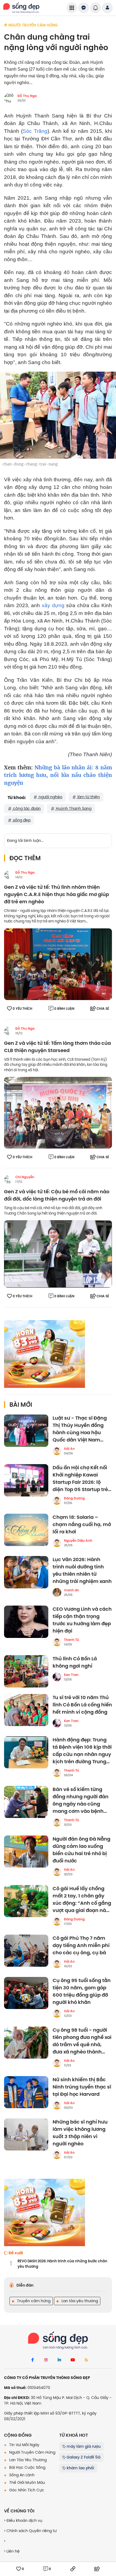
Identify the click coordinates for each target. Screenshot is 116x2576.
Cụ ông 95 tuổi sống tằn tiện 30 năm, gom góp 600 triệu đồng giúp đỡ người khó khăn (82, 1991)
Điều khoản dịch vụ (24, 2520)
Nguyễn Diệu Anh (78, 1541)
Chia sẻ (103, 1009)
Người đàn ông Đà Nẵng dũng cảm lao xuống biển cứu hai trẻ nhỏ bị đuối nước (81, 1850)
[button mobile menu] (72, 8)
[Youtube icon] (73, 2360)
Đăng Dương (74, 1498)
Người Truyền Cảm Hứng (32, 2452)
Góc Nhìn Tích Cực (26, 2490)
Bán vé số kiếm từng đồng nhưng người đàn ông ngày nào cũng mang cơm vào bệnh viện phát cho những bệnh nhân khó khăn (81, 1800)
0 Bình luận (64, 1009)
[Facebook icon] (32, 2360)
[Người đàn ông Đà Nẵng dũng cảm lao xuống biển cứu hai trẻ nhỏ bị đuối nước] (26, 1852)
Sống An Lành (21, 2475)
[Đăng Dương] (57, 1500)
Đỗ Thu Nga (27, 96)
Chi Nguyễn (25, 1177)
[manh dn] (57, 1592)
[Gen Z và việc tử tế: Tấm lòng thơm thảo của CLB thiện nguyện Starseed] (58, 1112)
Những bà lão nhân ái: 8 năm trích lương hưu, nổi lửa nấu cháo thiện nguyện (58, 775)
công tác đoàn (26, 808)
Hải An (69, 1449)
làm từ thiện (88, 797)
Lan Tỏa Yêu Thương (27, 2460)
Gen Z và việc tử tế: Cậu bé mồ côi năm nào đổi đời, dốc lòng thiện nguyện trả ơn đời (57, 1195)
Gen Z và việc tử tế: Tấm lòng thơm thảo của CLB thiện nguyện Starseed (57, 1047)
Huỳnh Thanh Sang (73, 808)
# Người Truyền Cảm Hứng (31, 25)
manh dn (71, 1590)
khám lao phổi (80, 2468)
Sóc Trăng (35, 131)
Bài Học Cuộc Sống (27, 2467)
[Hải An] (57, 1451)
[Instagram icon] (46, 2360)
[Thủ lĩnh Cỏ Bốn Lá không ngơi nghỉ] (26, 1671)
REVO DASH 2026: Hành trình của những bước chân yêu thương (62, 2264)
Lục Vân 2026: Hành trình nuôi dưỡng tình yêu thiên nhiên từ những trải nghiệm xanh (82, 1571)
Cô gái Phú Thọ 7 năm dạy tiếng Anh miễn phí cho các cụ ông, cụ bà (81, 1946)
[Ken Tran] (57, 1677)
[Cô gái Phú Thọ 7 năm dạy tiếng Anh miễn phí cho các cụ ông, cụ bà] (26, 1951)
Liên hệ (13, 2551)
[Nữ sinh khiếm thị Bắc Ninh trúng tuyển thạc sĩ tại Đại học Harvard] (26, 2092)
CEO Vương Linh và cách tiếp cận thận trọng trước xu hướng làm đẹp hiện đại (82, 1620)
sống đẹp (21, 820)
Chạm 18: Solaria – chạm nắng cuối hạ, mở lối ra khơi (82, 1525)
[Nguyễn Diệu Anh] (57, 1543)
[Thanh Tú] (57, 1642)
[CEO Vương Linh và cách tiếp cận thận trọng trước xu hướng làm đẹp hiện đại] (26, 1622)
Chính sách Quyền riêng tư (31, 2531)
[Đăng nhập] (107, 8)
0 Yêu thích (23, 1009)
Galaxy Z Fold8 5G (83, 2457)
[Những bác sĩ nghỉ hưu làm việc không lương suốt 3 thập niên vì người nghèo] (26, 2135)
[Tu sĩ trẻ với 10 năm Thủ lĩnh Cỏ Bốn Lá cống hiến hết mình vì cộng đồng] (26, 1710)
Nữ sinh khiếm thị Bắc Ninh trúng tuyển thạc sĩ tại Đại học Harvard (82, 2087)
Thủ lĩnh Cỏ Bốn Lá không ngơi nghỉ (75, 1662)
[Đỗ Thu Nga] (8, 875)
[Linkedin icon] (59, 2360)
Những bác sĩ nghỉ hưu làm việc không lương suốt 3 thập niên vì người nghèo (80, 2133)
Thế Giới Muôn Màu (27, 2482)
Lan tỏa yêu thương (79, 2301)
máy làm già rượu (83, 2446)
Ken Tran (71, 1675)
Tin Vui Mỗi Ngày (24, 2445)
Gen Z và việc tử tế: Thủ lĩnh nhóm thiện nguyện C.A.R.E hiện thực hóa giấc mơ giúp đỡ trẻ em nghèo (57, 895)
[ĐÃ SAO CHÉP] (73, 2569)
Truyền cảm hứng (33, 2301)
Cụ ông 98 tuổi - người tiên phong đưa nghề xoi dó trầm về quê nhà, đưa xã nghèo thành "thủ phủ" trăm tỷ (82, 2041)
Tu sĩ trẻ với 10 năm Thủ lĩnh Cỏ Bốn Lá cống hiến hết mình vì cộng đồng (82, 1705)
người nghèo (50, 797)
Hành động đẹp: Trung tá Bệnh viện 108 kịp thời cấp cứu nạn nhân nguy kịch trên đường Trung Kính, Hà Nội (82, 1751)
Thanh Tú (71, 1640)
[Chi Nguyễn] (8, 1179)
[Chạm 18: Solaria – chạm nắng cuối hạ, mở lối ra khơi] (26, 1530)
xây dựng (53, 605)
